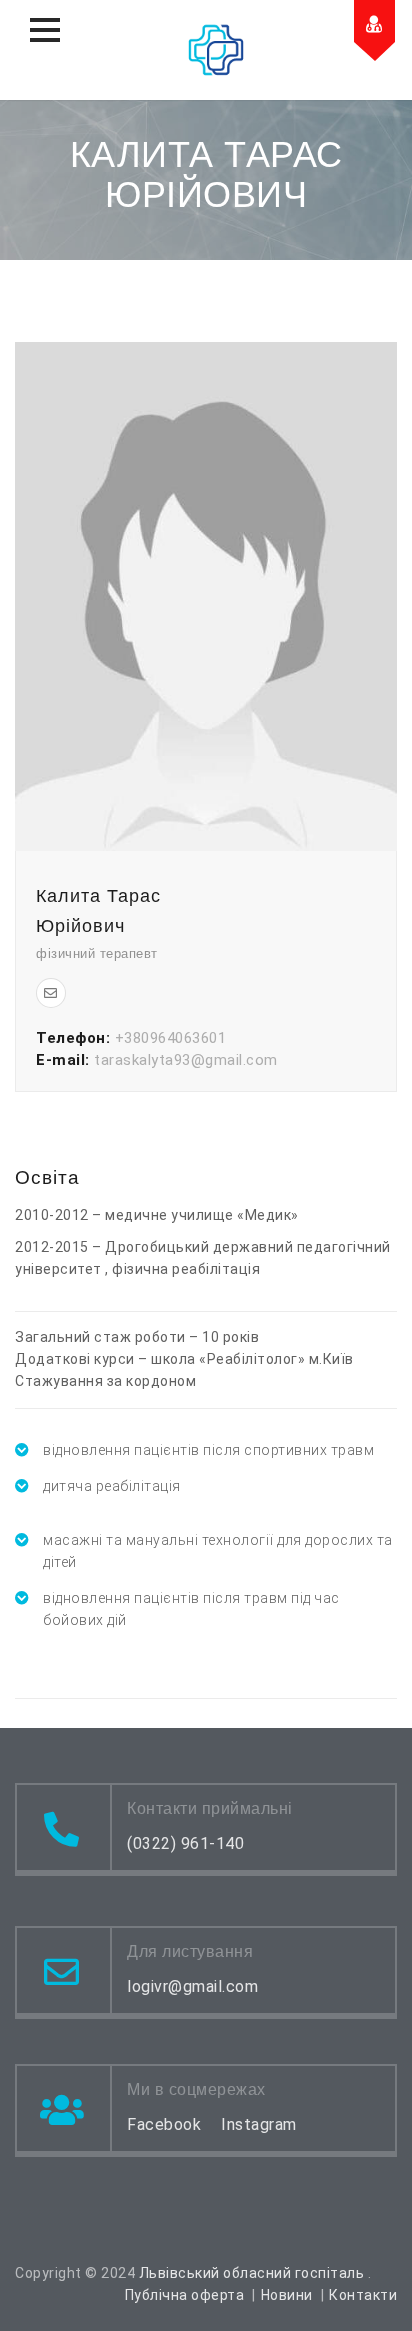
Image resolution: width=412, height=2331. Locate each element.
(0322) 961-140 (185, 1843)
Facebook (164, 2124)
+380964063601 (171, 1038)
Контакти (363, 2295)
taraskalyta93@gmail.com (186, 1060)
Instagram (259, 2124)
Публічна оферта (185, 2295)
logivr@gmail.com (192, 1986)
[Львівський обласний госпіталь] (216, 50)
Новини (287, 2295)
